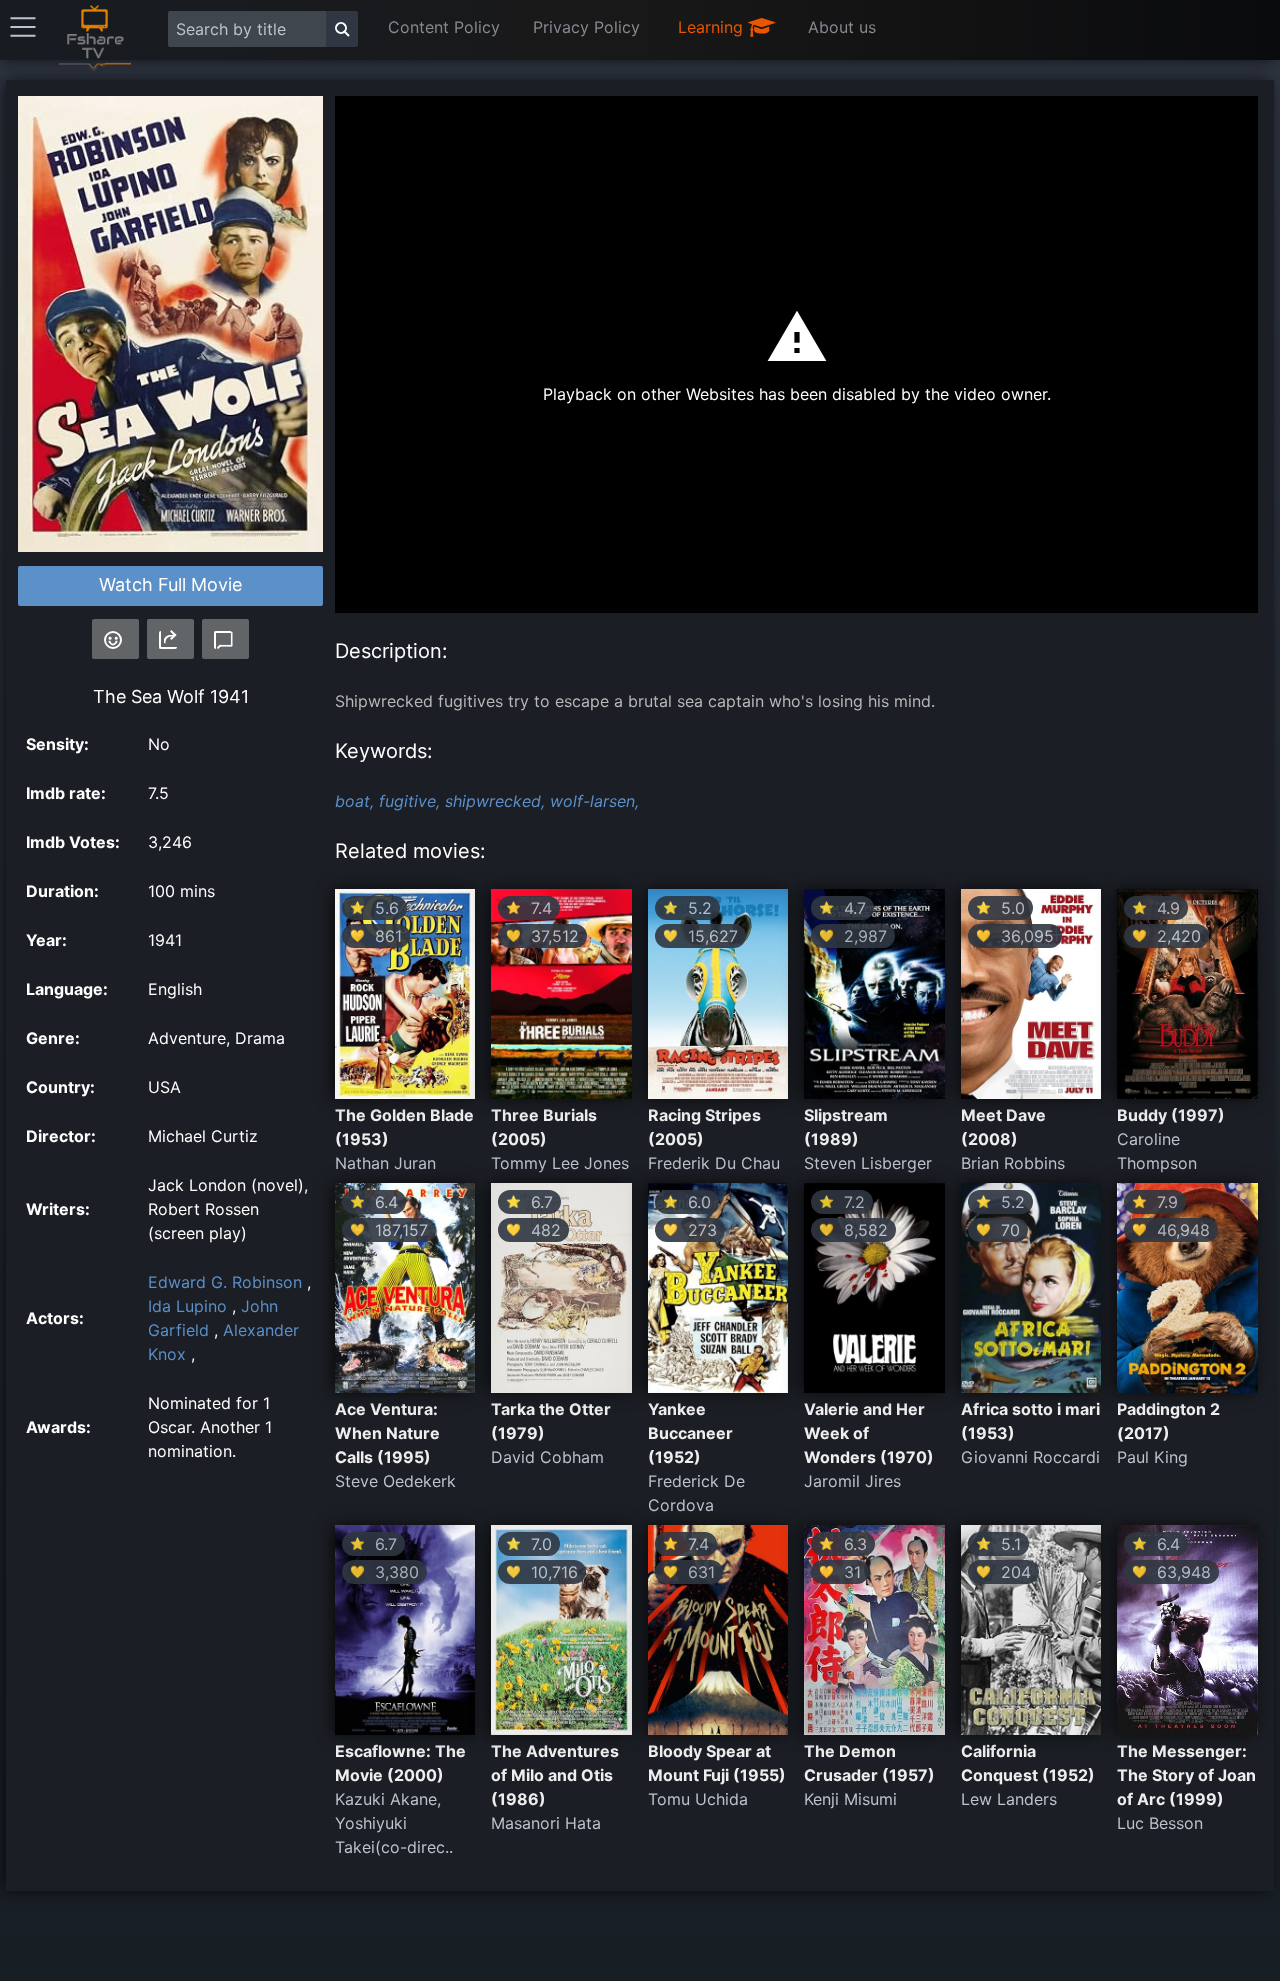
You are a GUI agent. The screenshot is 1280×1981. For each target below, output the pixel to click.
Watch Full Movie (170, 584)
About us (842, 27)
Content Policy (444, 27)
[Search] (342, 29)
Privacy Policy (586, 27)
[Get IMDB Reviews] (115, 639)
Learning (713, 27)
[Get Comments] (225, 639)
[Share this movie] (170, 639)
